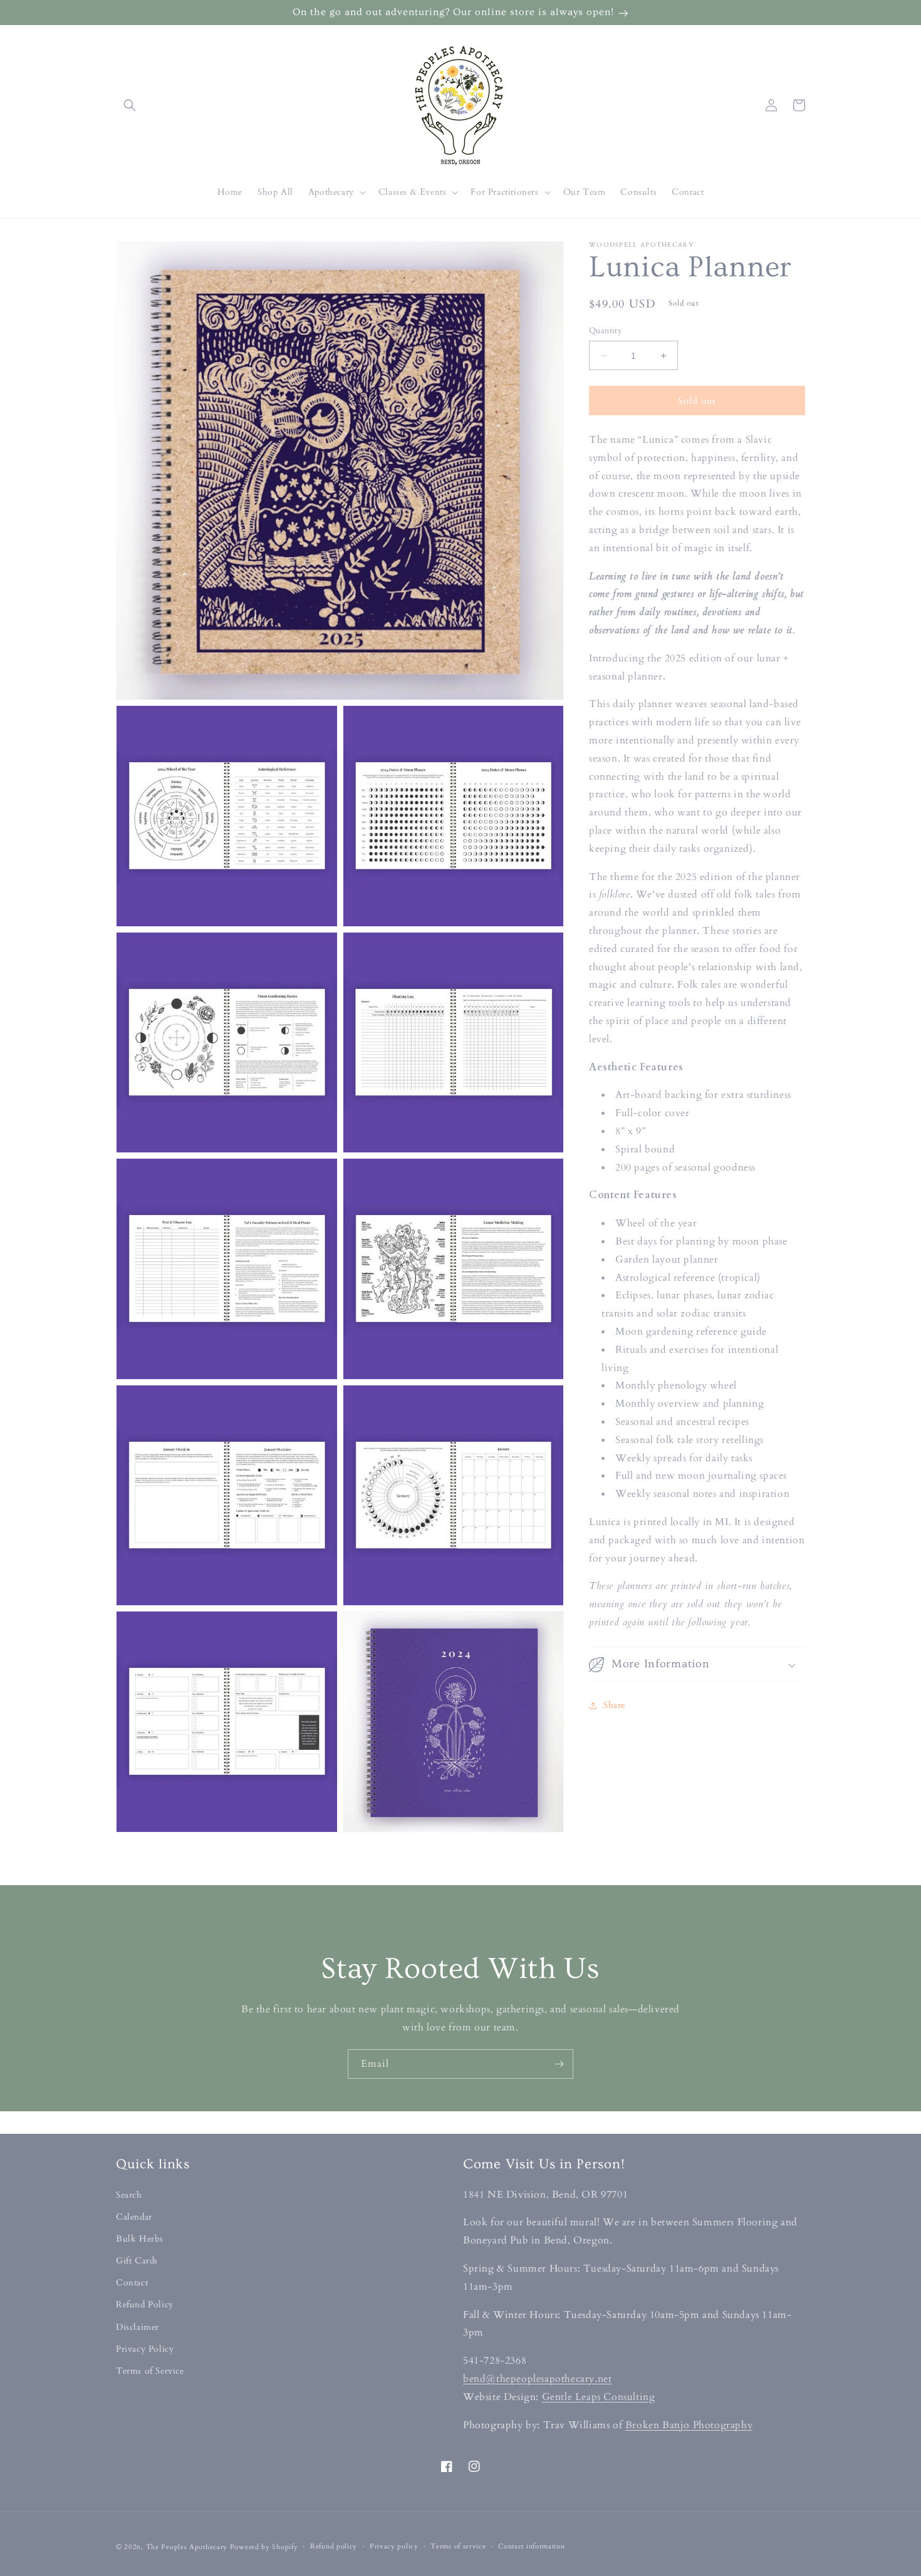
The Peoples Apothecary (187, 2547)
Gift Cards (137, 2261)
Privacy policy (394, 2546)
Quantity (606, 331)
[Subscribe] (559, 2064)
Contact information (531, 2546)
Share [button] (614, 1706)
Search (129, 2195)
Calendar (134, 2217)
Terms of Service (150, 2371)
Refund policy (334, 2546)
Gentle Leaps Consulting (599, 2397)
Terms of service (458, 2546)
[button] (130, 105)
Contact (132, 2283)
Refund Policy (145, 2304)
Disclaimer (138, 2327)
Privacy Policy (145, 2349)
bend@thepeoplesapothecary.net (537, 2379)
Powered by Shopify (264, 2547)
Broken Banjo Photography (689, 2425)
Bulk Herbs (140, 2239)
